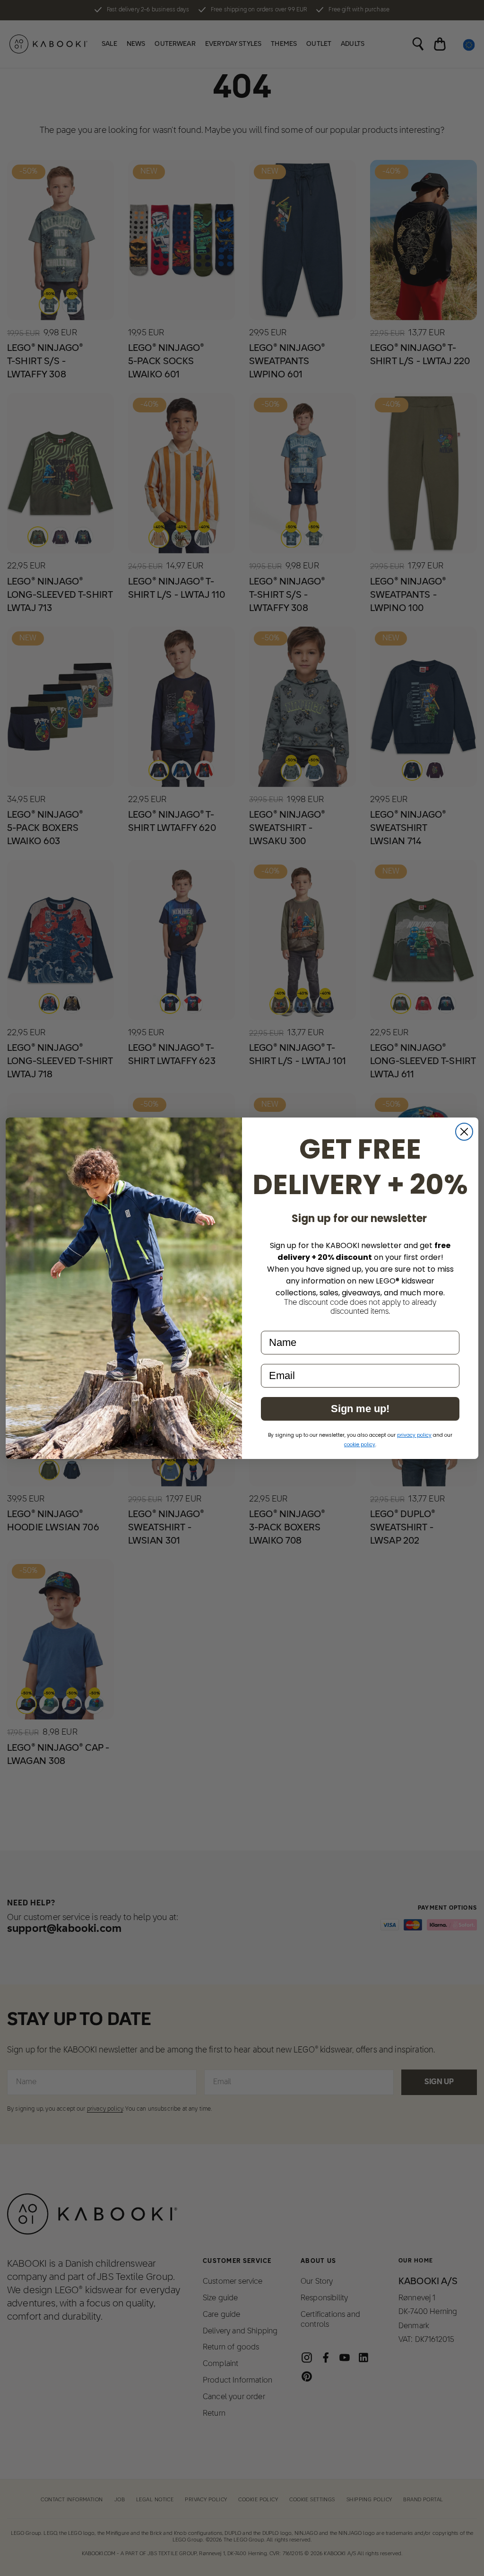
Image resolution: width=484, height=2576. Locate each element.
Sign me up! (360, 1409)
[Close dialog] (464, 1132)
